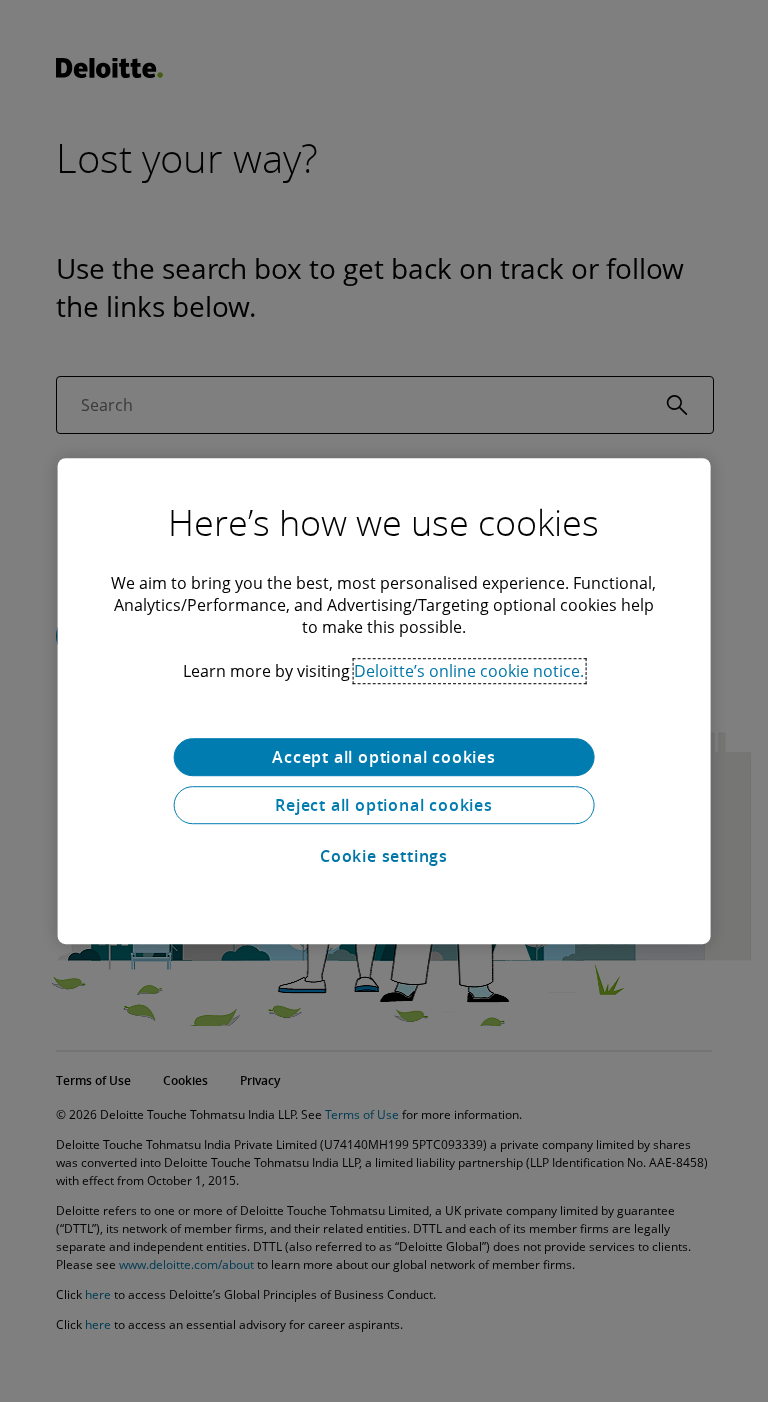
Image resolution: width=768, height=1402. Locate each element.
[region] (384, 701)
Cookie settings (384, 856)
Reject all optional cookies (384, 805)
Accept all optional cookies (384, 757)
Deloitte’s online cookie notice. (469, 671)
